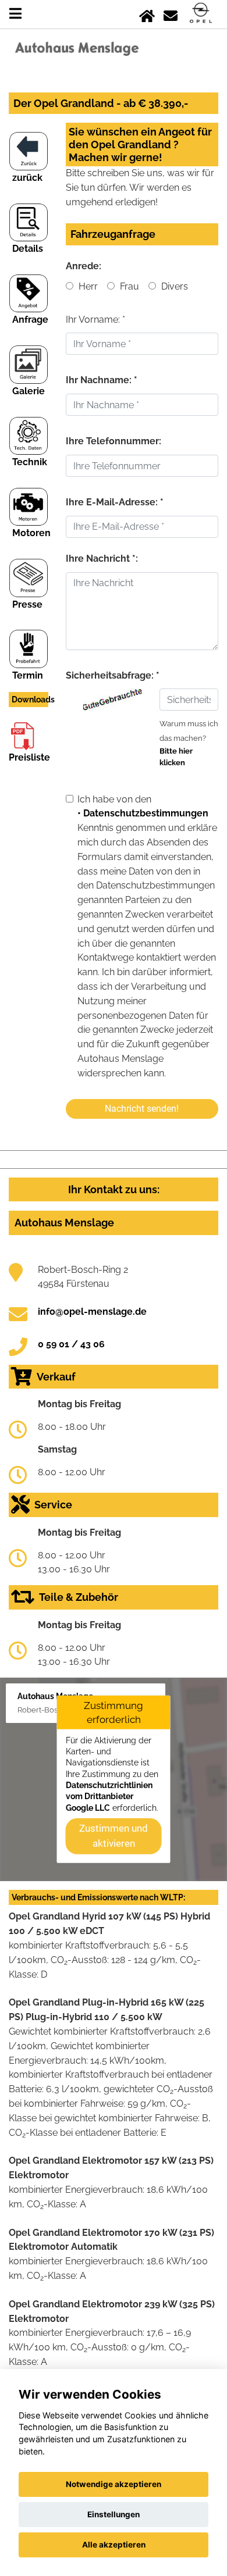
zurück (27, 178)
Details (28, 249)
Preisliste (29, 757)
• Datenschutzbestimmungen (143, 813)
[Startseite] (147, 14)
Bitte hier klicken (176, 757)
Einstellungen (114, 2514)
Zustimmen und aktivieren (114, 1836)
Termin (28, 675)
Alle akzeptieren (114, 2545)
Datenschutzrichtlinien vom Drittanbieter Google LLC (109, 1797)
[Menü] (15, 14)
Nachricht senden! (142, 1109)
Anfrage (30, 320)
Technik (30, 462)
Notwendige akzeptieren (114, 2484)
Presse (27, 604)
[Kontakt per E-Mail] (171, 14)
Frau (128, 286)
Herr (87, 286)
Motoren (31, 533)
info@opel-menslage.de (92, 1312)
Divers (173, 286)
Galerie (29, 391)
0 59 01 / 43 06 (71, 1344)
